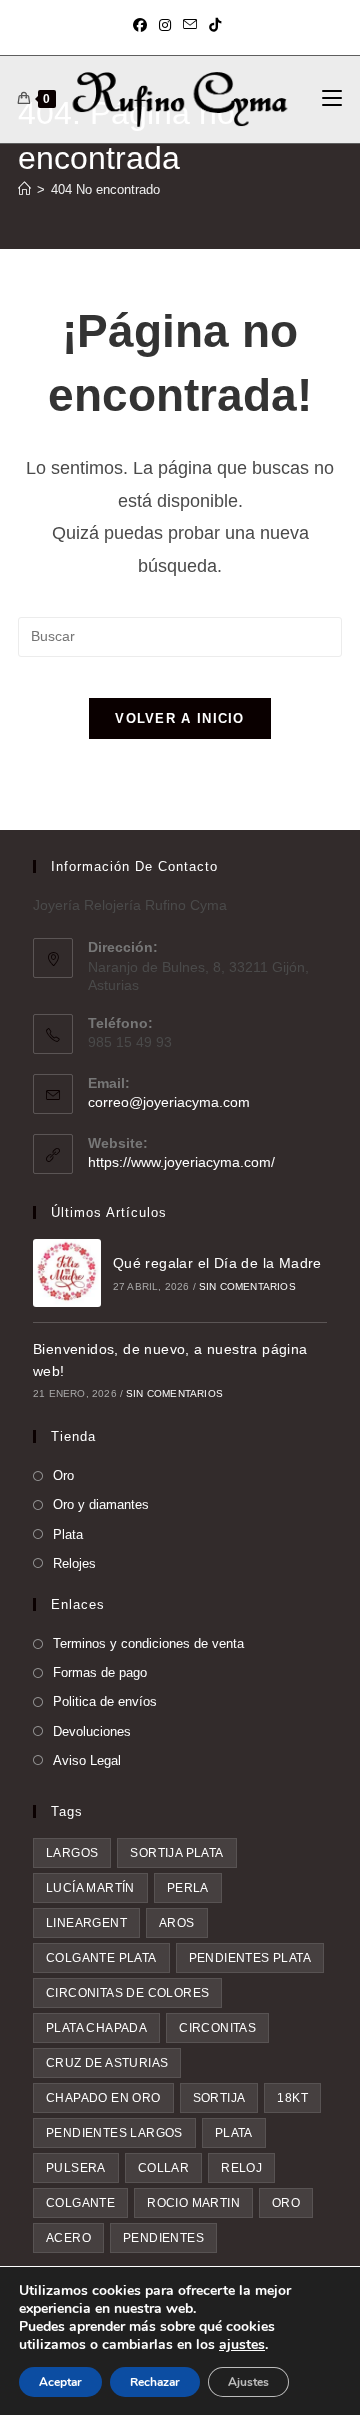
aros (177, 1923)
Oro (63, 1475)
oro (286, 2203)
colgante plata (101, 1958)
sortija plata (176, 1853)
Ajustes (248, 2382)
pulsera (76, 2168)
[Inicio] (24, 189)
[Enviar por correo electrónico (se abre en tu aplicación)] (190, 25)
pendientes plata (250, 1958)
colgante (80, 2203)
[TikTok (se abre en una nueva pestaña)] (215, 25)
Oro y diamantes (101, 1504)
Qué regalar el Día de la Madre (217, 1263)
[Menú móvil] (332, 99)
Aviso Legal (87, 1760)
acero (68, 2238)
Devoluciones (92, 1731)
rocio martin (193, 2203)
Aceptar (60, 2382)
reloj (241, 2168)
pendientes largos (114, 2133)
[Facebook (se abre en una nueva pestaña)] (143, 25)
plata (234, 2133)
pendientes (163, 2238)
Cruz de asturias (107, 2063)
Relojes (74, 1563)
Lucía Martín (90, 1888)
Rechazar (155, 2382)
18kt (292, 2098)
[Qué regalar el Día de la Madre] (67, 1273)
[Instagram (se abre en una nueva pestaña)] (165, 25)
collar (163, 2168)
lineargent (86, 1923)
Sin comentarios (247, 1286)
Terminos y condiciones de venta (148, 1643)
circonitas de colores (127, 1993)
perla (188, 1888)
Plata (68, 1534)
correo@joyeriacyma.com (169, 1102)
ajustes (242, 2345)
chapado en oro (103, 2098)
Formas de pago (100, 1672)
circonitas (217, 2028)
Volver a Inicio (180, 718)
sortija (219, 2098)
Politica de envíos (105, 1701)
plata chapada (96, 2028)
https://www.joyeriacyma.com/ (181, 1162)
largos (72, 1853)
